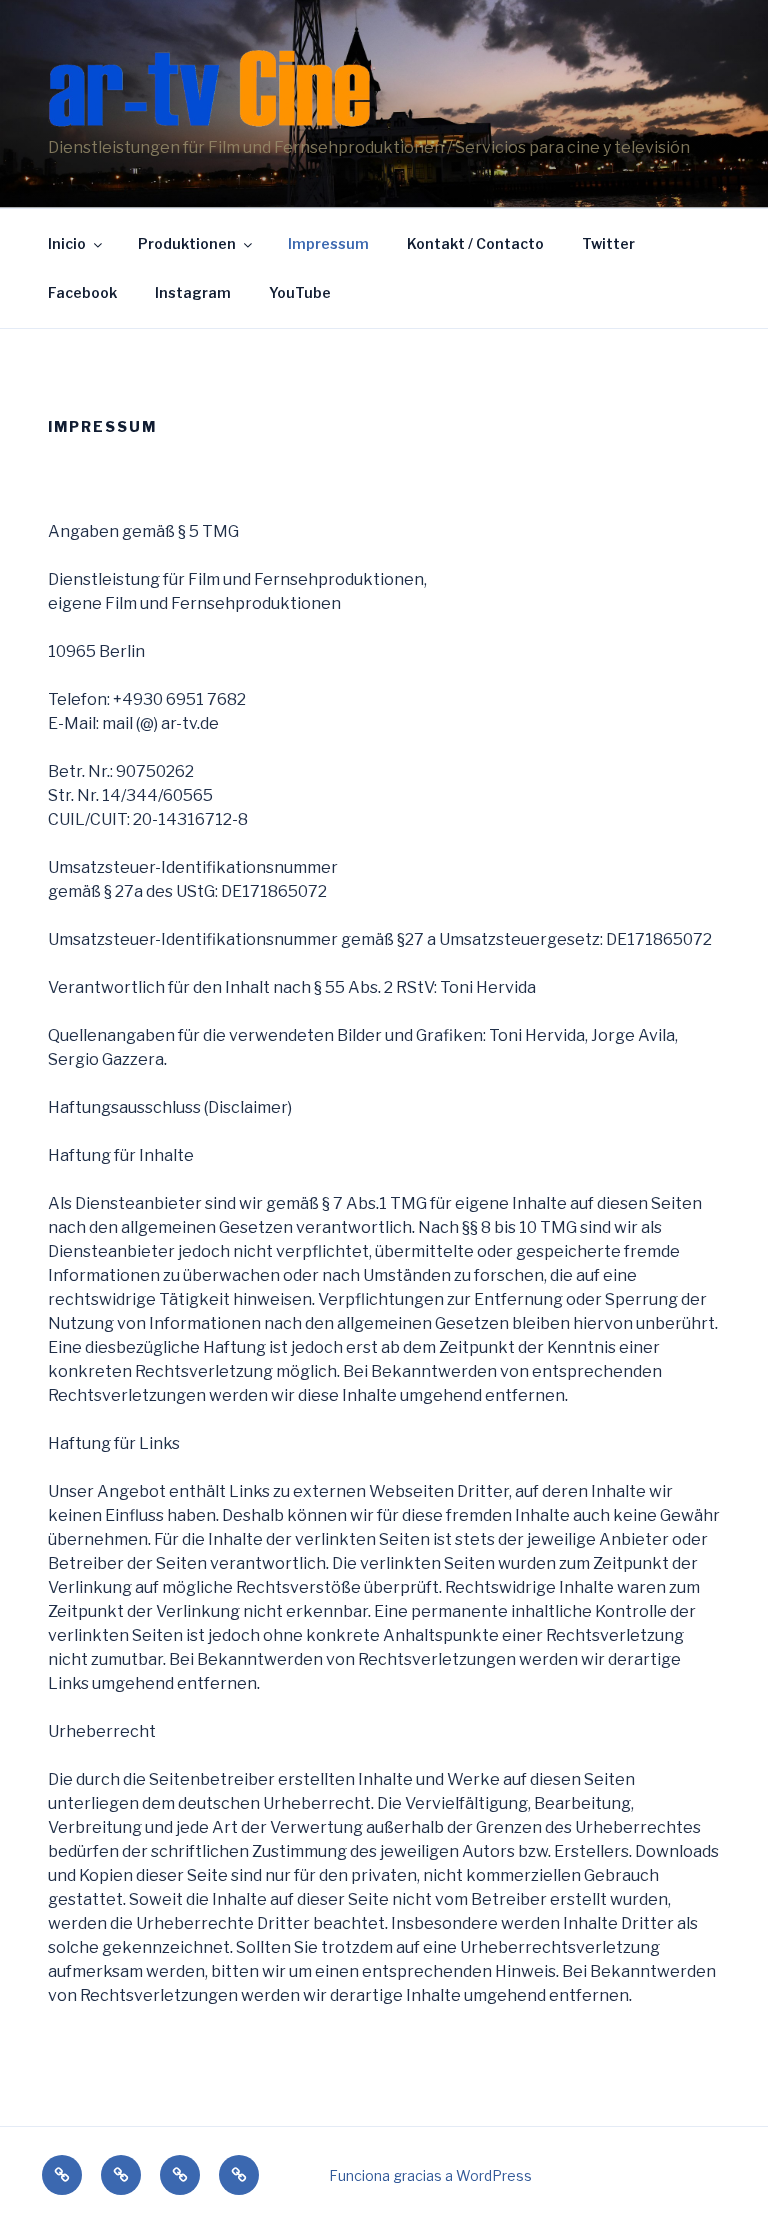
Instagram (193, 292)
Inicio (67, 243)
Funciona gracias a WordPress (430, 2175)
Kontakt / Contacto (475, 243)
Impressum (328, 243)
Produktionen (187, 243)
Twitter (608, 243)
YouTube (300, 292)
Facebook (82, 292)
